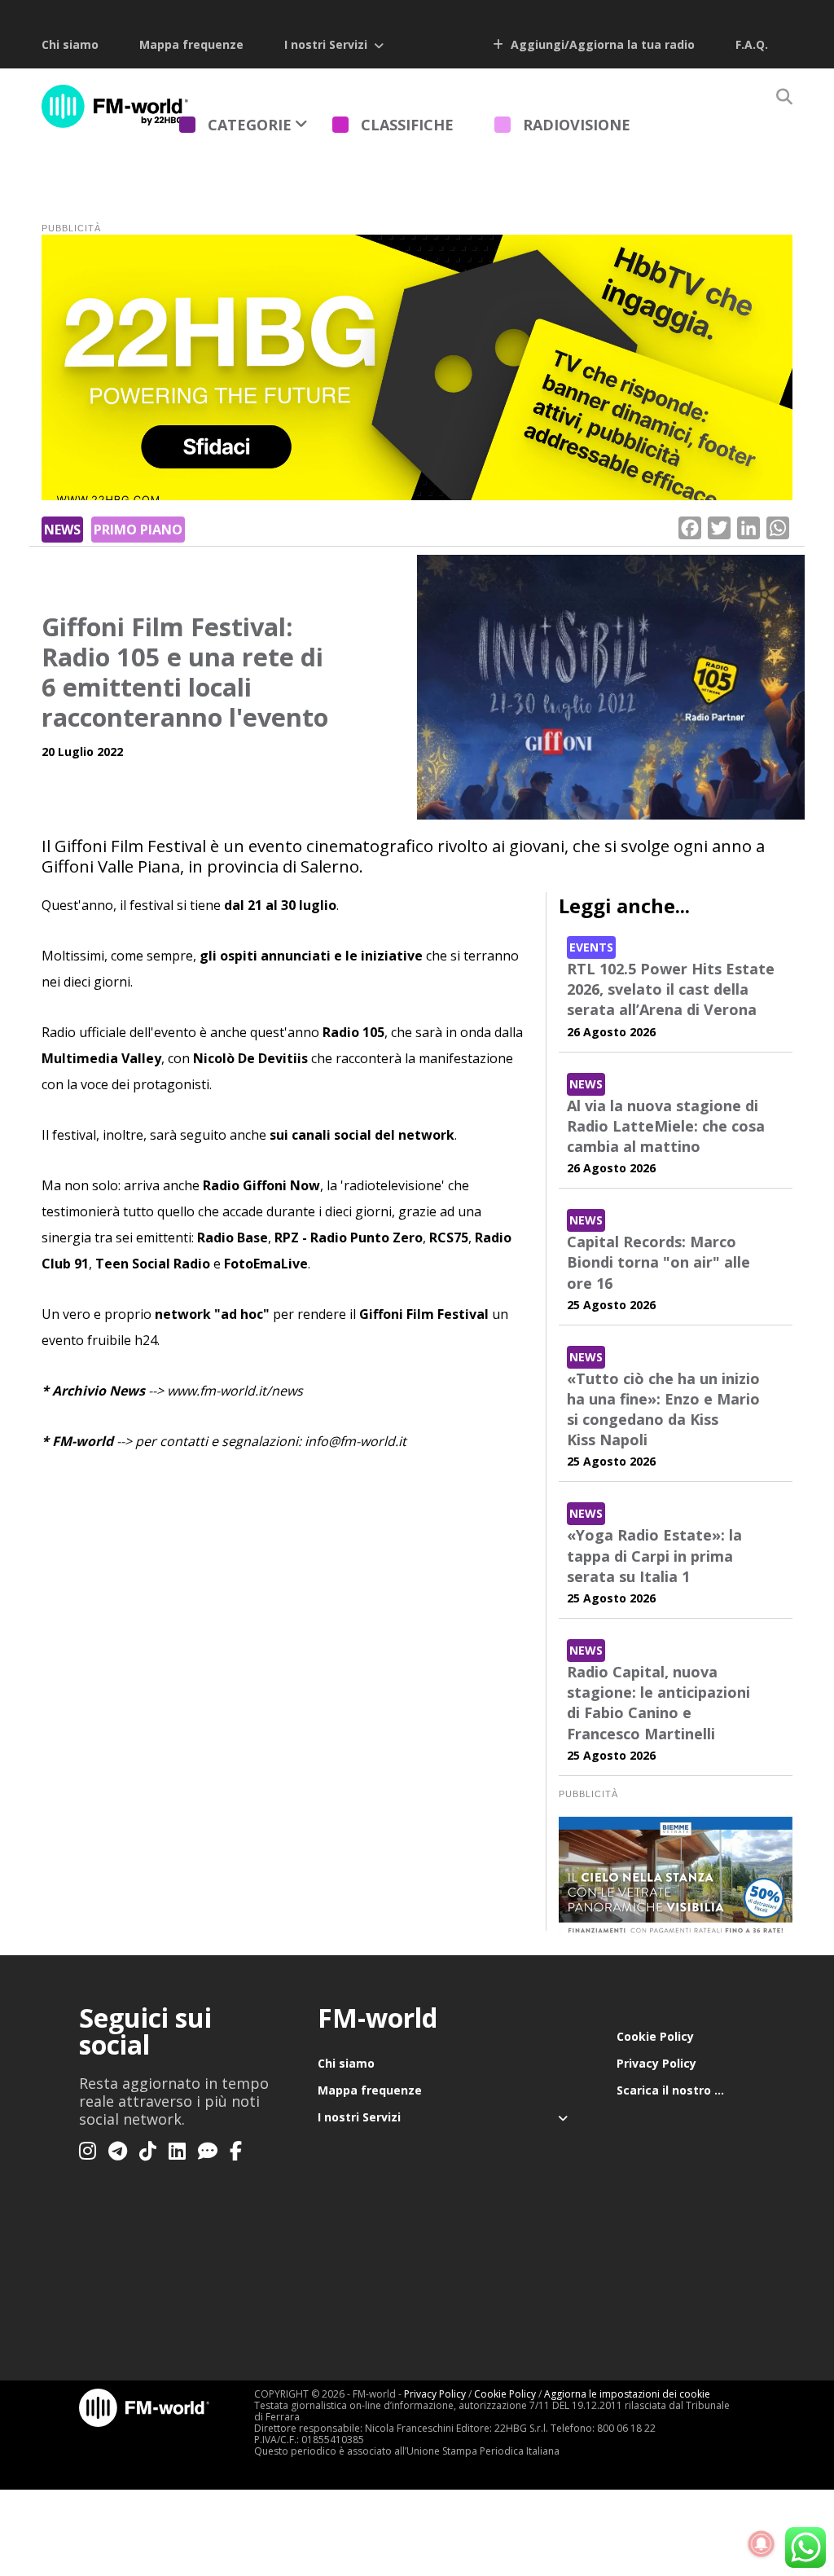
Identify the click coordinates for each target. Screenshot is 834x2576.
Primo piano (138, 530)
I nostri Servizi (326, 44)
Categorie (250, 125)
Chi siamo (70, 44)
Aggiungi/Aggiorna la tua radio (601, 44)
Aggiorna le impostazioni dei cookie (627, 2394)
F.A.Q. (752, 44)
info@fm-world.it (356, 1441)
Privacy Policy (656, 2063)
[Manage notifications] (762, 2544)
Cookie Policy (655, 2036)
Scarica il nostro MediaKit (686, 2090)
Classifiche (407, 125)
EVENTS (591, 947)
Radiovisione (577, 125)
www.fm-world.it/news (235, 1391)
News (62, 530)
